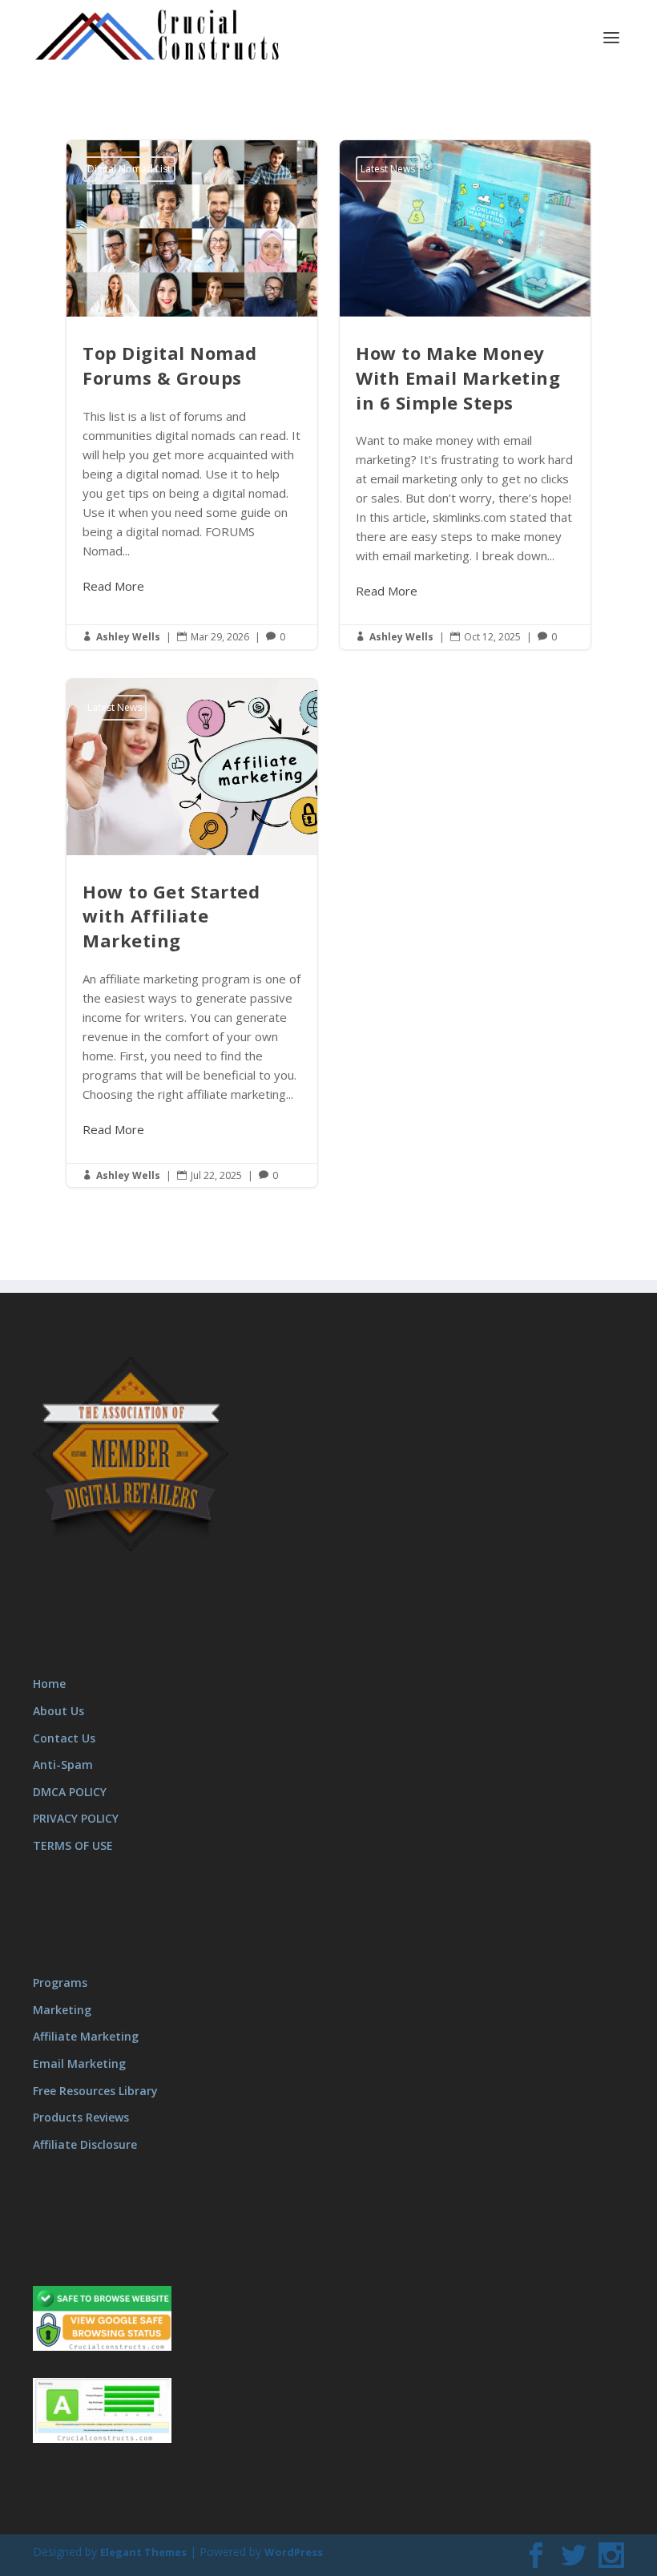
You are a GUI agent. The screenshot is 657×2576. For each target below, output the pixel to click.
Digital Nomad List (129, 169)
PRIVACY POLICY (76, 1818)
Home (49, 1684)
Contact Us (64, 1738)
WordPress (294, 2552)
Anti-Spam (63, 1764)
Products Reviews (81, 2117)
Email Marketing (79, 2063)
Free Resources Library (95, 2091)
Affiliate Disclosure (85, 2144)
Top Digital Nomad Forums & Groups (192, 395)
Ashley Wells (128, 637)
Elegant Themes (143, 2552)
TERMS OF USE (73, 1845)
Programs (60, 1982)
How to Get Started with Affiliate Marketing (192, 933)
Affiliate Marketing (86, 2036)
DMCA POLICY (70, 1792)
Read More (113, 586)
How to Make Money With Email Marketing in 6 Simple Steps (465, 395)
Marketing (62, 2010)
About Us (58, 1711)
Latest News (388, 169)
